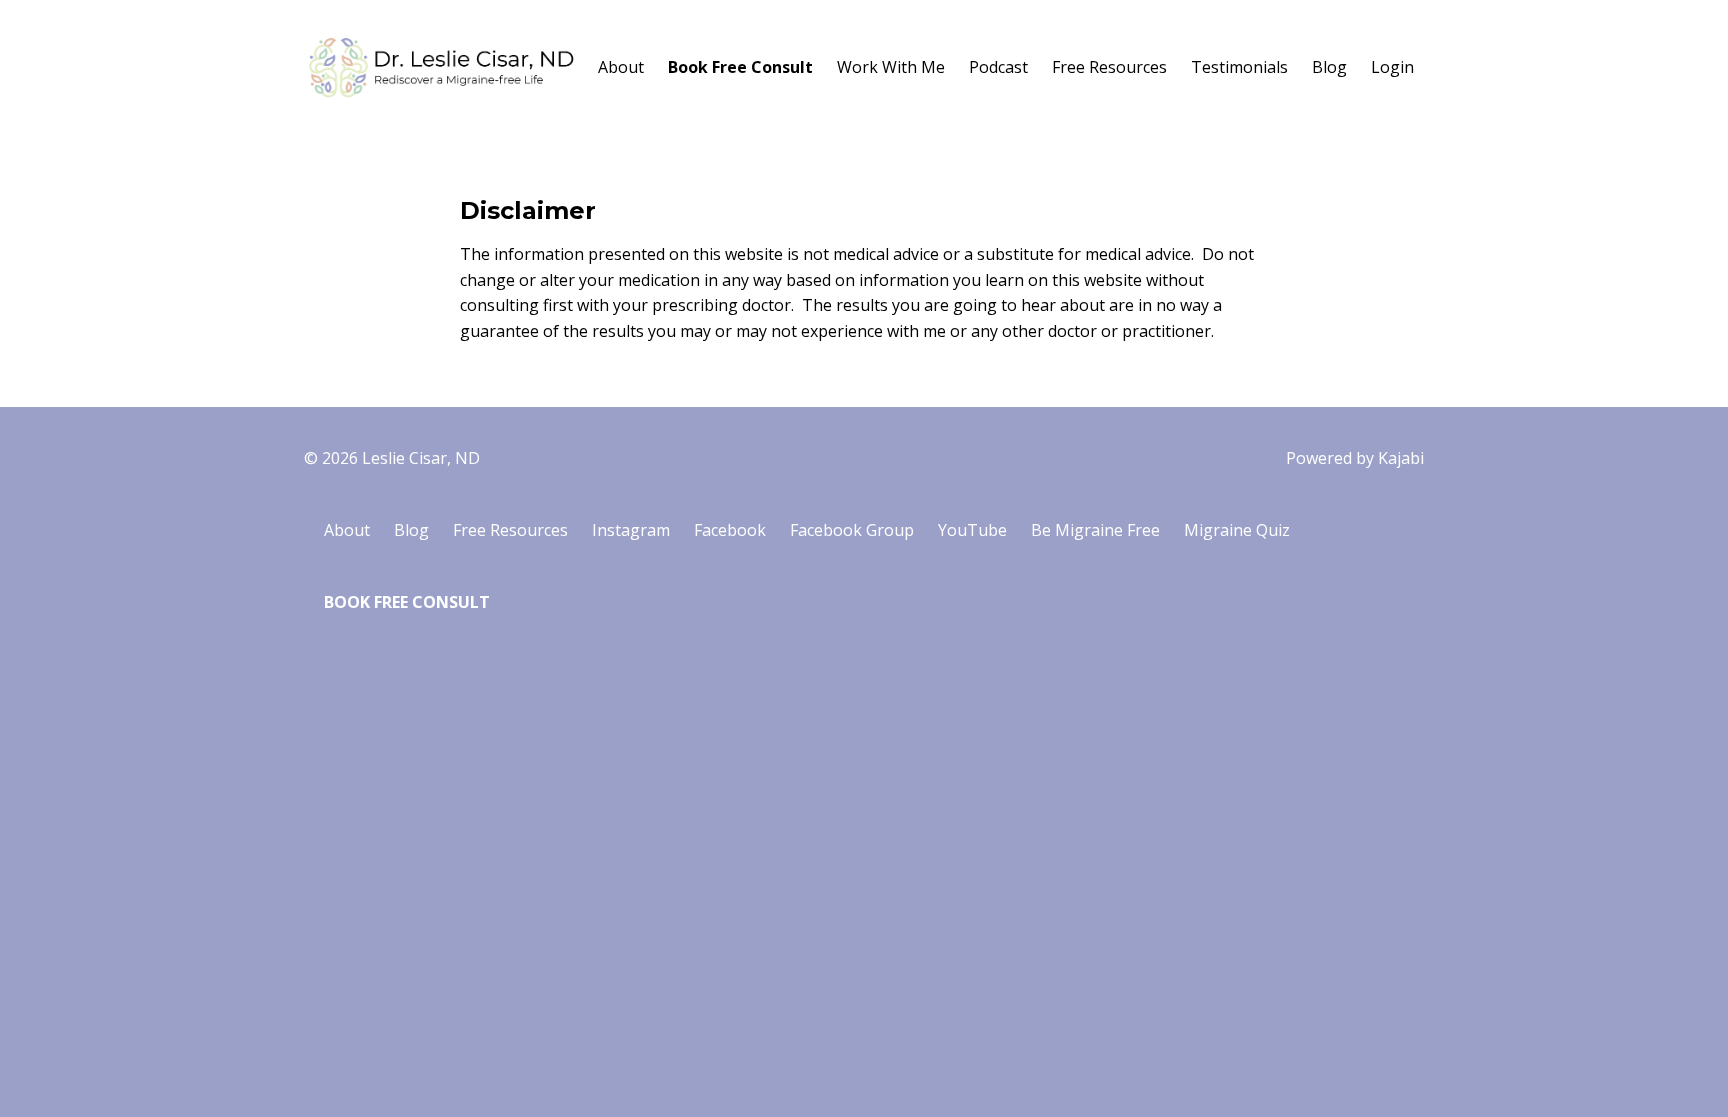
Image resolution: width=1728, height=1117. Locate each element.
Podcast (998, 67)
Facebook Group (852, 530)
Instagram (631, 530)
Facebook (730, 530)
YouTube (972, 530)
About (621, 67)
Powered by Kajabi (1355, 458)
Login (1392, 67)
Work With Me (891, 67)
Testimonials (1239, 67)
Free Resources (1109, 67)
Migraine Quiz (1237, 530)
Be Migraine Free (1095, 530)
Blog (1329, 67)
